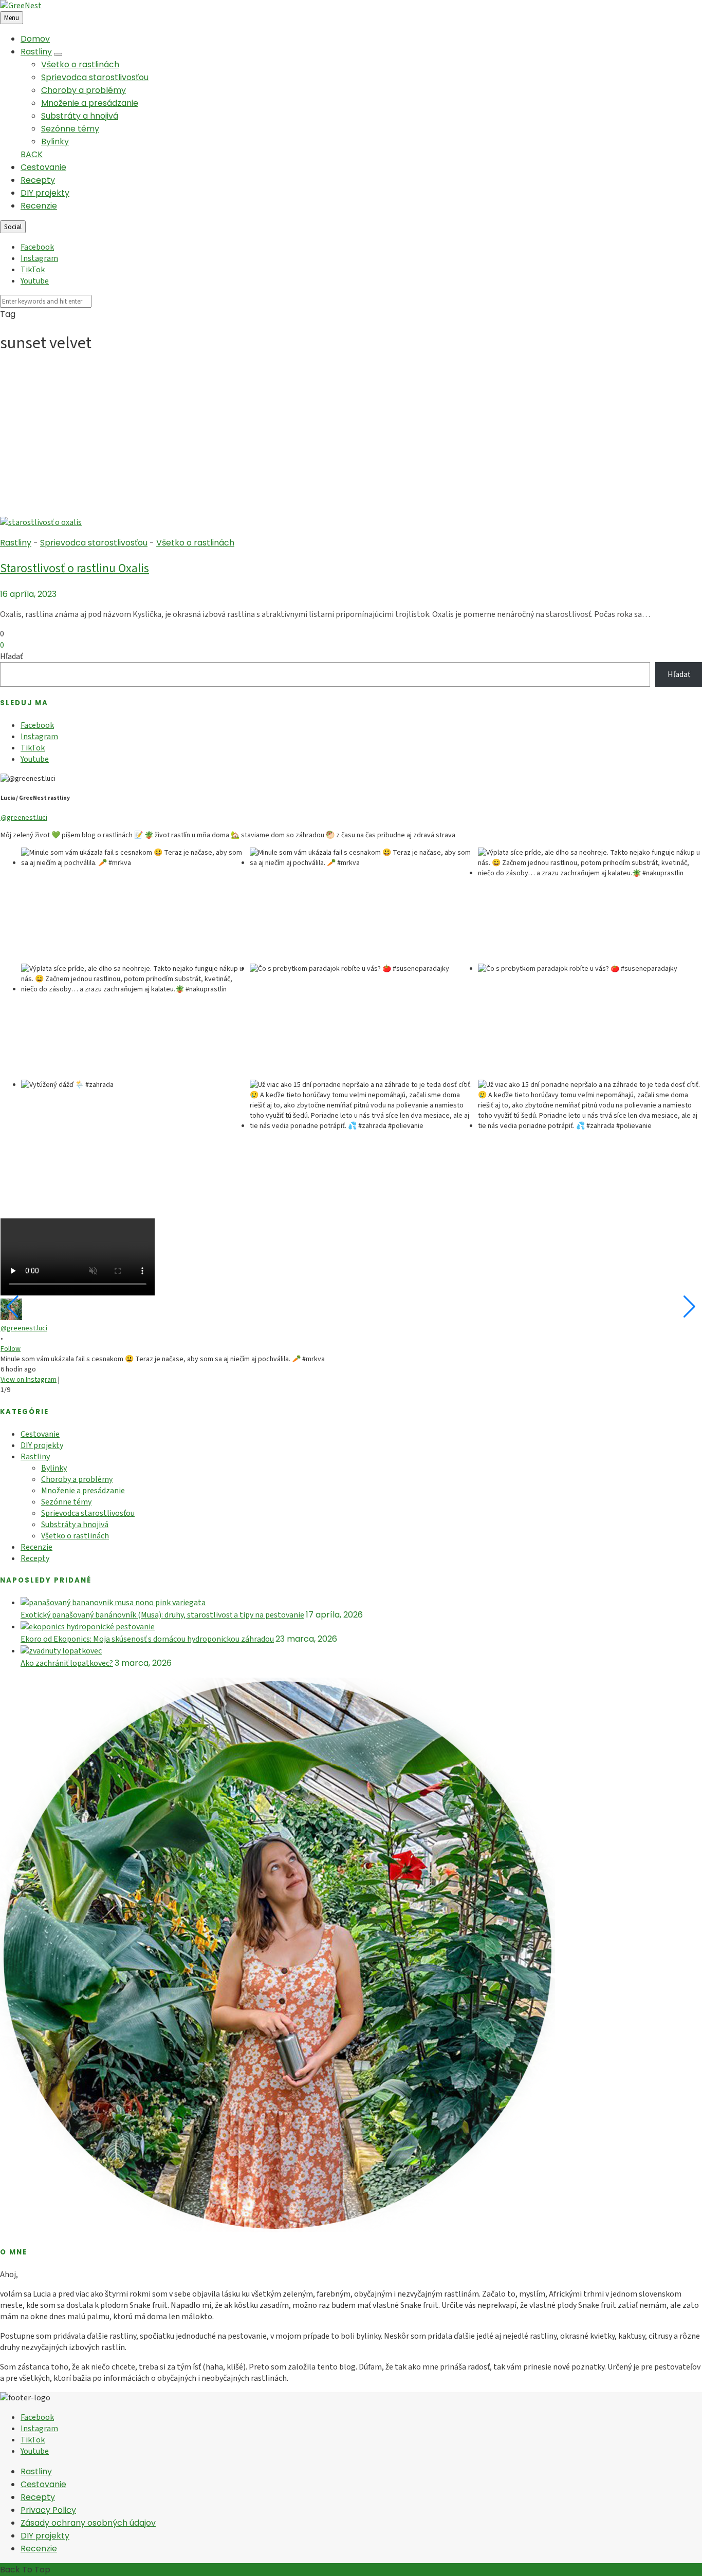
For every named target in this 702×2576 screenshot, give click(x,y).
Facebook (37, 247)
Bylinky (55, 142)
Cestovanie (43, 167)
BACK (32, 154)
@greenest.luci (24, 818)
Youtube (35, 281)
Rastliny (36, 52)
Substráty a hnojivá (80, 116)
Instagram (39, 258)
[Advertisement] (351, 439)
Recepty (38, 180)
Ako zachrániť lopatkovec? (67, 1663)
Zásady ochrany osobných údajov (88, 2523)
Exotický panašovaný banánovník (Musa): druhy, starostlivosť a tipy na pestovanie (162, 1615)
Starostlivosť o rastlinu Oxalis (75, 568)
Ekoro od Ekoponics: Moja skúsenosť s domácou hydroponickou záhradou (147, 1639)
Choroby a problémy (84, 90)
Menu (12, 18)
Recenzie (39, 206)
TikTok (33, 270)
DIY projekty (45, 193)
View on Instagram (29, 1380)
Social (13, 227)
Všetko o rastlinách (80, 64)
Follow (11, 1349)
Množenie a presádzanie (90, 103)
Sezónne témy (70, 129)
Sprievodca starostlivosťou (95, 77)
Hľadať (11, 656)
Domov (35, 39)
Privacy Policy (48, 2510)
